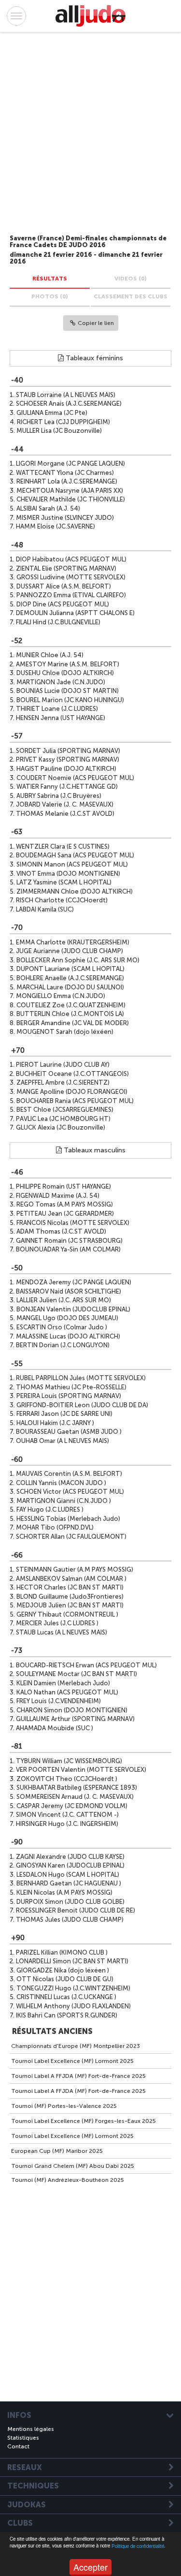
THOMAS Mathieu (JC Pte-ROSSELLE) (71, 1387)
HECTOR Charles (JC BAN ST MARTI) (70, 1587)
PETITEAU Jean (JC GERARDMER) (65, 1214)
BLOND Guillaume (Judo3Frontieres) (70, 1597)
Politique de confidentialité (138, 2546)
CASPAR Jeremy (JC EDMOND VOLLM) (72, 1806)
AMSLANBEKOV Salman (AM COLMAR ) (71, 1579)
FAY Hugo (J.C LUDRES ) (50, 1509)
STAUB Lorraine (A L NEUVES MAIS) (66, 395)
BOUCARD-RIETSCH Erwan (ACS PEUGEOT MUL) (86, 1665)
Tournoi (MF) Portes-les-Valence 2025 (64, 2106)
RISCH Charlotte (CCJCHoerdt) (62, 900)
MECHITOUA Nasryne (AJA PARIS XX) (70, 491)
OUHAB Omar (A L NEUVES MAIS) (63, 1441)
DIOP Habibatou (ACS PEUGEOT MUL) (71, 559)
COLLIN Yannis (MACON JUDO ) (61, 1483)
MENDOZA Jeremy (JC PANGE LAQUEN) (74, 1282)
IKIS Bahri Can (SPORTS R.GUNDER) (67, 2015)
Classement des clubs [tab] (131, 296)
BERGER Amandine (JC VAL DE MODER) (73, 1023)
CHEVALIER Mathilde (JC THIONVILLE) (71, 499)
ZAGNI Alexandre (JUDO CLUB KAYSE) (70, 1857)
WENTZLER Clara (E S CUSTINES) (63, 846)
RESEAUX (25, 2468)
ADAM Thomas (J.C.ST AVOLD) (61, 1231)
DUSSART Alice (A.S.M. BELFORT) (64, 586)
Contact (18, 2446)
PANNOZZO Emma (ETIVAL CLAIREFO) (71, 595)
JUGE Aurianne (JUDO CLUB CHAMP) (70, 951)
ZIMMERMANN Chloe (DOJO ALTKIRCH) (75, 891)
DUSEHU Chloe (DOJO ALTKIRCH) (65, 673)
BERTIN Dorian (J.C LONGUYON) (63, 1345)
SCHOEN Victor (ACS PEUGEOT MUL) (70, 1492)
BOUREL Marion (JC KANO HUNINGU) (70, 700)
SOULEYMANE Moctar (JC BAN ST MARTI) (77, 1674)
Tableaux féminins (93, 358)
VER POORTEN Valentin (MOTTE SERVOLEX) (81, 1770)
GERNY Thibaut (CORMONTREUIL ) (67, 1614)
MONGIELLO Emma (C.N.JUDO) (61, 996)
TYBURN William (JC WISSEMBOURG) (69, 1761)
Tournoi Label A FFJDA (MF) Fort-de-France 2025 (78, 2076)
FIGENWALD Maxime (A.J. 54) (58, 1196)
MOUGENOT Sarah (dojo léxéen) (65, 1032)
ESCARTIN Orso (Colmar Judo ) (62, 1327)
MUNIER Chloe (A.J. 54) (50, 655)
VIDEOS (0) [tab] (131, 279)
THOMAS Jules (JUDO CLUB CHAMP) (70, 1920)
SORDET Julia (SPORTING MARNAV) (68, 751)
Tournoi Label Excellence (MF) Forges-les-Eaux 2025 (84, 2121)
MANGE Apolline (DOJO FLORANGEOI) (72, 1092)
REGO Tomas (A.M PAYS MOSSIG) (65, 1204)
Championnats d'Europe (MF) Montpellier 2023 (76, 2046)
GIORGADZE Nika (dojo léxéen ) (63, 1970)
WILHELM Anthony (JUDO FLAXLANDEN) (73, 2006)
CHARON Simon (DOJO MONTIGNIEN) (72, 1710)
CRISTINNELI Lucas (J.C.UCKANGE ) (66, 1997)
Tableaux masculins (94, 1150)
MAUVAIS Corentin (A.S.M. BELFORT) (69, 1474)
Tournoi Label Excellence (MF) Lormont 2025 (72, 2061)
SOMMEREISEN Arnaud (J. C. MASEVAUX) (75, 1797)
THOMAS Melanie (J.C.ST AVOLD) (65, 814)
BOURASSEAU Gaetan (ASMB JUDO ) (69, 1432)
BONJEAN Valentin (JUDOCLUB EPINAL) (73, 1309)
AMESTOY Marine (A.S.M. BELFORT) (68, 664)
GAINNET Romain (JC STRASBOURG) (69, 1241)
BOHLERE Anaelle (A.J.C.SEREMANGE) (70, 978)
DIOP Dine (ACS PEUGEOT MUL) (63, 604)
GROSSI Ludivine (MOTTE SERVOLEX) (71, 577)
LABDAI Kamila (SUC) (45, 909)
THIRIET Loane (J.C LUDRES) (57, 709)
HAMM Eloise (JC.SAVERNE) (56, 526)
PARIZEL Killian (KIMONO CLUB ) (62, 1952)
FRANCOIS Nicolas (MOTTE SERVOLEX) (73, 1223)
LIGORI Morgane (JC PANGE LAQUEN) (70, 464)
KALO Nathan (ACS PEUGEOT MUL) (67, 1692)
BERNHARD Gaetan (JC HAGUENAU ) (69, 1883)
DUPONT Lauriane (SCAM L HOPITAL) (70, 969)
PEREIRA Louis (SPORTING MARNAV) (69, 1396)
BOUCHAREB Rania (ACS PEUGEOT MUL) (75, 1101)
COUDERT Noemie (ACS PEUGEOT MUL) (75, 778)
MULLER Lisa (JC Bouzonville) (59, 431)
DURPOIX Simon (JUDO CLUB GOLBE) (70, 1902)
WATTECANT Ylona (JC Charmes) (65, 473)
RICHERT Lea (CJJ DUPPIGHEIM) (63, 422)
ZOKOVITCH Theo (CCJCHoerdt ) (67, 1779)
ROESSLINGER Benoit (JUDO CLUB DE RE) (76, 1910)
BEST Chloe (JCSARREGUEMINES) (65, 1110)
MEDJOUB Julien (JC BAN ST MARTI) (70, 1605)
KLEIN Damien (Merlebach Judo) (63, 1683)
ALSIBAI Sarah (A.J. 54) (48, 508)
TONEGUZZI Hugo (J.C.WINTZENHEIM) (73, 1988)
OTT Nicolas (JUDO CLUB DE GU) (65, 1979)
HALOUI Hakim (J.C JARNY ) (55, 1423)
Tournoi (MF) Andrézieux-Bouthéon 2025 (68, 2180)
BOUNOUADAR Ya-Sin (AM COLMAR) (68, 1249)
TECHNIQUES (33, 2486)
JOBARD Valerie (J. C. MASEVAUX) (65, 804)
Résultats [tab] (50, 279)
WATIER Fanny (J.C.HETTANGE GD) (67, 787)
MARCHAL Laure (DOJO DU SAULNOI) (70, 987)
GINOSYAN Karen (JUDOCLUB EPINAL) (70, 1865)
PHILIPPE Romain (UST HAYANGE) (63, 1186)
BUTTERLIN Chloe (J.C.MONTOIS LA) (70, 1014)
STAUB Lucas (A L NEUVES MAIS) (62, 1632)
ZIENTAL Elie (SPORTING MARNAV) (66, 568)
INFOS (19, 2415)
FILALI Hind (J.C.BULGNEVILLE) (58, 622)
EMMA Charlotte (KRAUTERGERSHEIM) (73, 942)
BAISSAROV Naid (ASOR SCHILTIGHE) (69, 1291)
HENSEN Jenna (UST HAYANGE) (61, 718)
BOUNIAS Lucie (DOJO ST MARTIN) (68, 691)
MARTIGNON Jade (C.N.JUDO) (61, 682)
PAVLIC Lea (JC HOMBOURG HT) (63, 1119)
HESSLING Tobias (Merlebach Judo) (68, 1519)
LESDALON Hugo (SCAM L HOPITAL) (68, 1875)
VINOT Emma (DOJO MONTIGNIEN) (68, 874)
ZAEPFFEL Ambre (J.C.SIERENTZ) (63, 1082)
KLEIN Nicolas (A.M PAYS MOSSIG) (64, 1892)
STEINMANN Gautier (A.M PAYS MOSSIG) (75, 1569)
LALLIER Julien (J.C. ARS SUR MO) (64, 1300)
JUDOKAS (27, 2505)
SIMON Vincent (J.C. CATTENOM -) (67, 1815)
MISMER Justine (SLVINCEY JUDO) (65, 518)
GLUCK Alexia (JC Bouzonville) (61, 1127)
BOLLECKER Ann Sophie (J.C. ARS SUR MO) (78, 960)
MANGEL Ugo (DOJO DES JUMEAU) (67, 1318)
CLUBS (20, 2523)
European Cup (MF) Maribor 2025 (57, 2151)
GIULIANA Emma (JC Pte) (52, 413)
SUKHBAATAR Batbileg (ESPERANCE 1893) (77, 1788)
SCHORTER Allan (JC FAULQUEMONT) (71, 1537)
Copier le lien (96, 323)
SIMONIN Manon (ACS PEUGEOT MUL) (72, 864)
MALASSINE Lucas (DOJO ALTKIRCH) (68, 1336)
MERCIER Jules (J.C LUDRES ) (57, 1623)
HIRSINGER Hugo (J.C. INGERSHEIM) (67, 1824)
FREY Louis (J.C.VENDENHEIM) (59, 1701)
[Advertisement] (81, 135)
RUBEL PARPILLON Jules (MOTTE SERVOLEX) (81, 1378)
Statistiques (23, 2438)
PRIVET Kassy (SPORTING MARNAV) (68, 759)
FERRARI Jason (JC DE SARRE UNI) (64, 1414)
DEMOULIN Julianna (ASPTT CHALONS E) (75, 613)
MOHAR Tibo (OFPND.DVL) (55, 1527)
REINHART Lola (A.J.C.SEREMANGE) (67, 481)
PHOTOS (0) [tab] (50, 296)
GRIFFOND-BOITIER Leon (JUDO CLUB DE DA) (82, 1405)
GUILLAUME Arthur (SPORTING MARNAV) (75, 1719)
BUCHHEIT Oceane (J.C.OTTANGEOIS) (72, 1074)
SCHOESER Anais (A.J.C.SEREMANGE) (69, 404)
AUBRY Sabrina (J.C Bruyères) (59, 796)
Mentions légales (31, 2429)
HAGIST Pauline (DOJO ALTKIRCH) (66, 769)
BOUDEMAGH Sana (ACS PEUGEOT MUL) (75, 855)
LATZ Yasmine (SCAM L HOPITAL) (64, 882)
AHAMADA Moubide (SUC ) (55, 1728)
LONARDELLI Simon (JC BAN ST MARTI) (72, 1961)
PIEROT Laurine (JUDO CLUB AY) (63, 1065)
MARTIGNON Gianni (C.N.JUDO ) (64, 1501)
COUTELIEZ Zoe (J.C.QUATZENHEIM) (71, 1005)
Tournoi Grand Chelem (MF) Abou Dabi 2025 (73, 2166)
